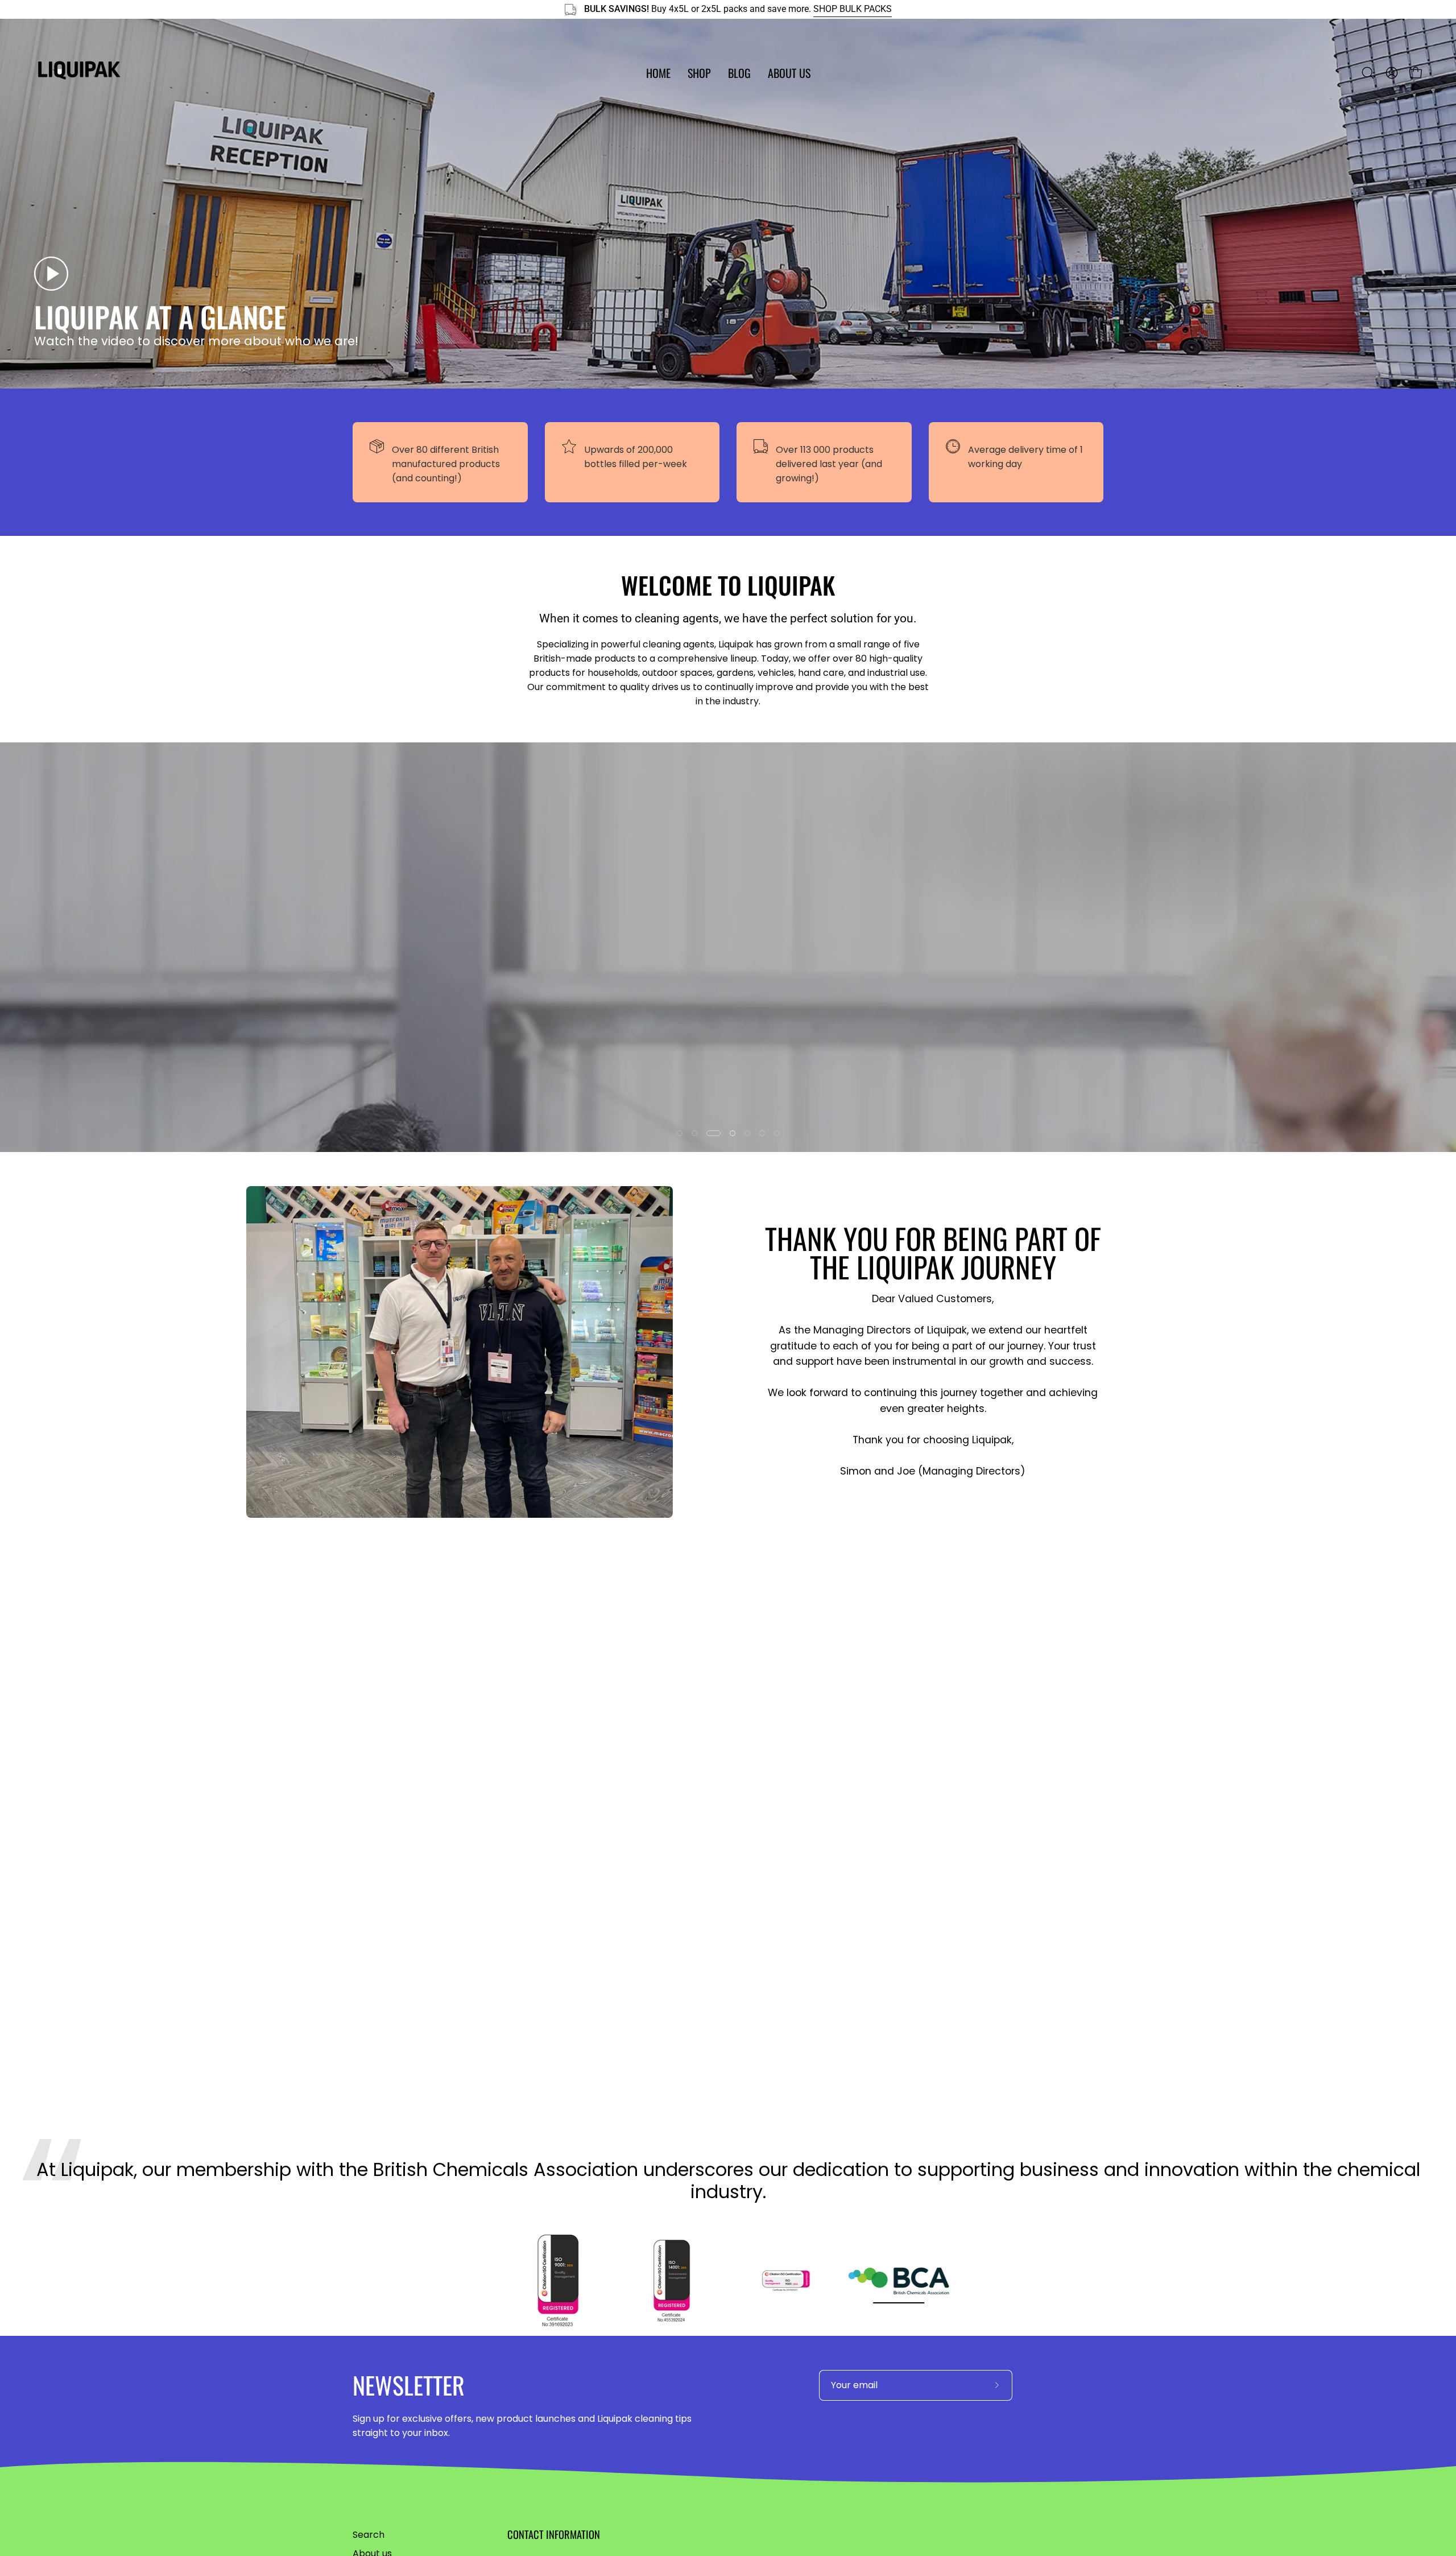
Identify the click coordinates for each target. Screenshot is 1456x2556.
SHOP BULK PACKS (853, 9)
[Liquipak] (80, 73)
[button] (699, 73)
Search (369, 2535)
